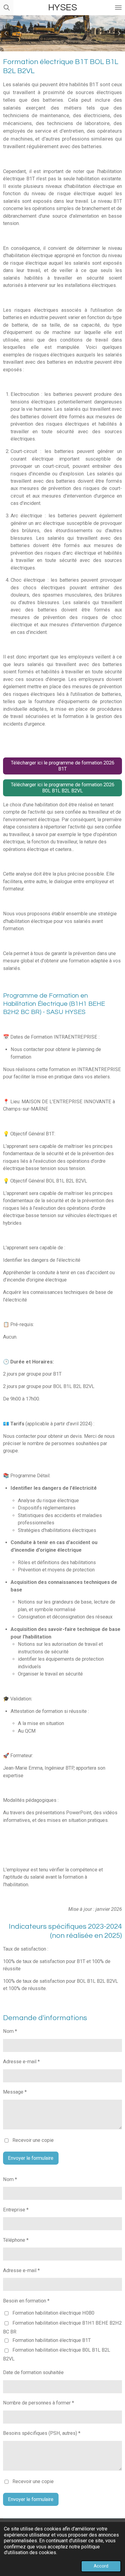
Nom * (10, 2031)
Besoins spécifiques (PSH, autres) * (42, 2433)
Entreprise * (16, 2210)
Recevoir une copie (33, 2140)
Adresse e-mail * (21, 2062)
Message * (15, 2092)
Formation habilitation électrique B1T (52, 2340)
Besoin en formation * (26, 2301)
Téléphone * (16, 2240)
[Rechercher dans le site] (7, 8)
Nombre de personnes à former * (39, 2403)
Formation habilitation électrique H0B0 (53, 2313)
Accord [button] (101, 2566)
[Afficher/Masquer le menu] (118, 8)
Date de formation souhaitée (33, 2372)
